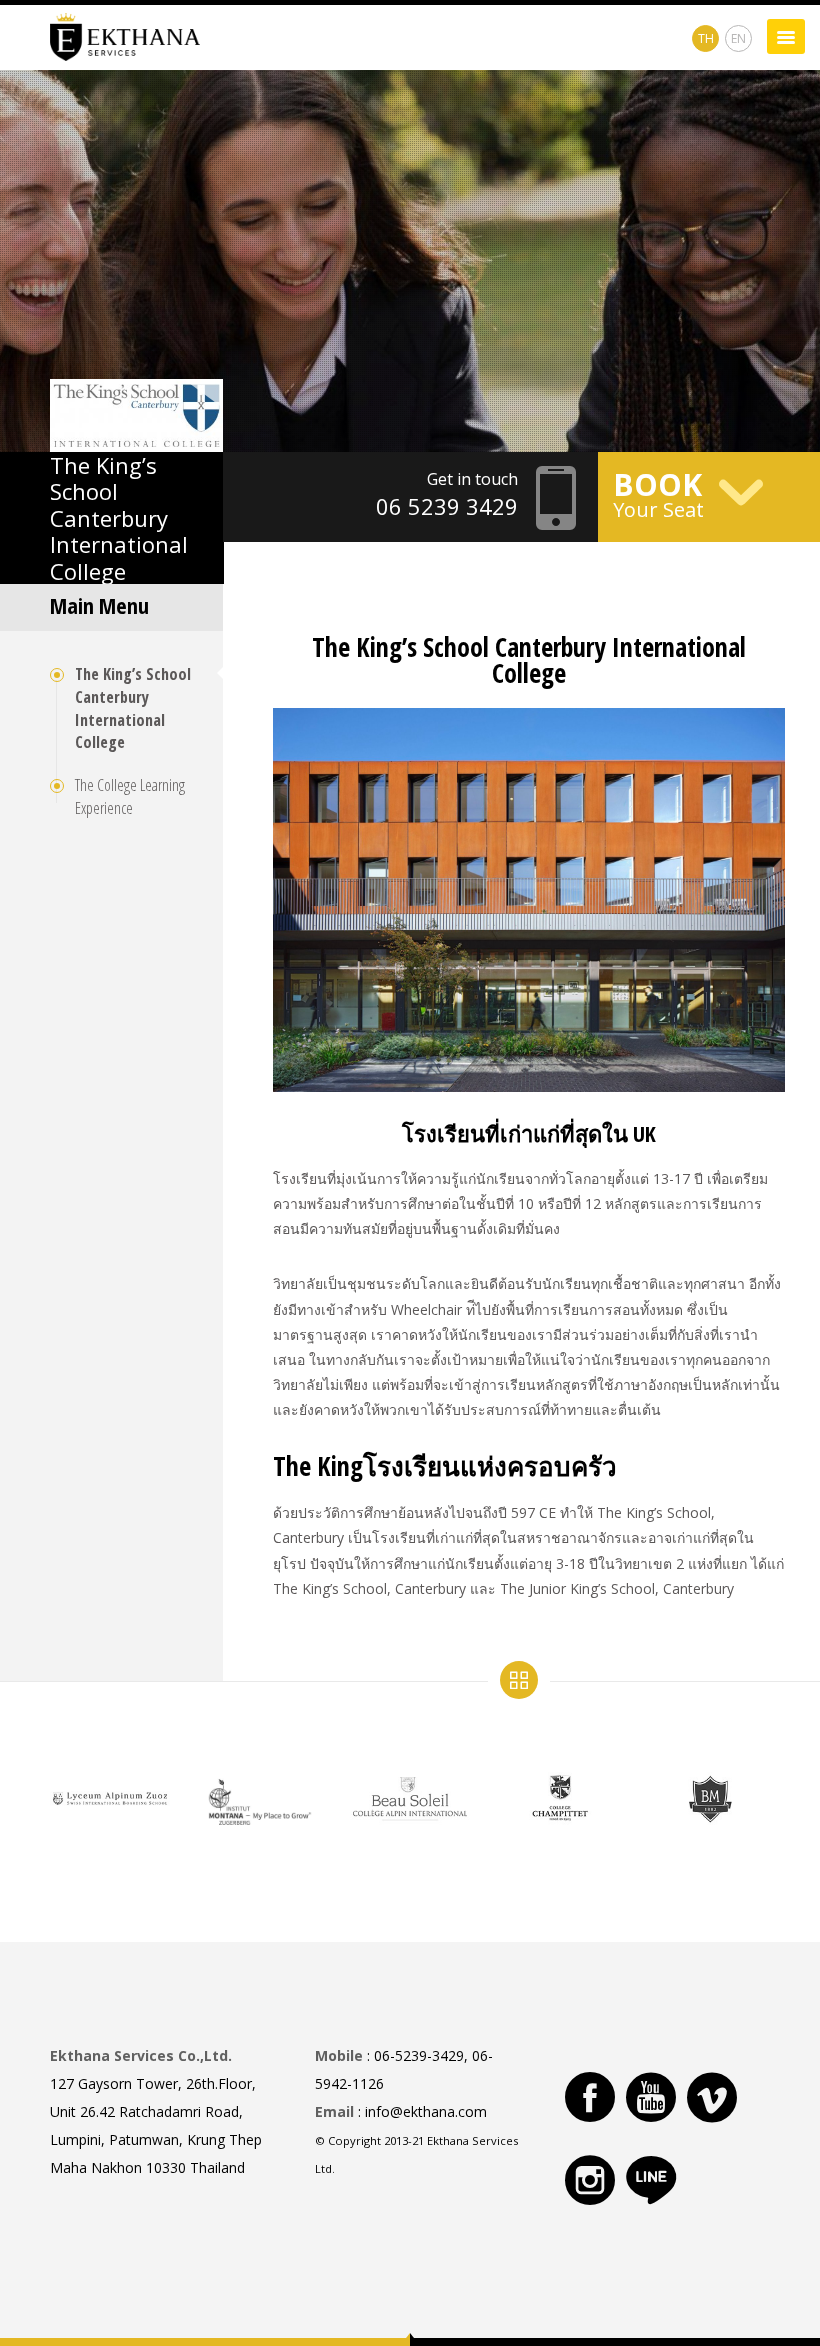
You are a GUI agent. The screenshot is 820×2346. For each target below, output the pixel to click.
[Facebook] (590, 2097)
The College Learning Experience (130, 796)
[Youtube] (651, 2097)
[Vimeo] (712, 2097)
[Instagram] (590, 2180)
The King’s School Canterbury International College (133, 708)
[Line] (651, 2180)
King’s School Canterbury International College (119, 518)
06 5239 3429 (447, 506)
